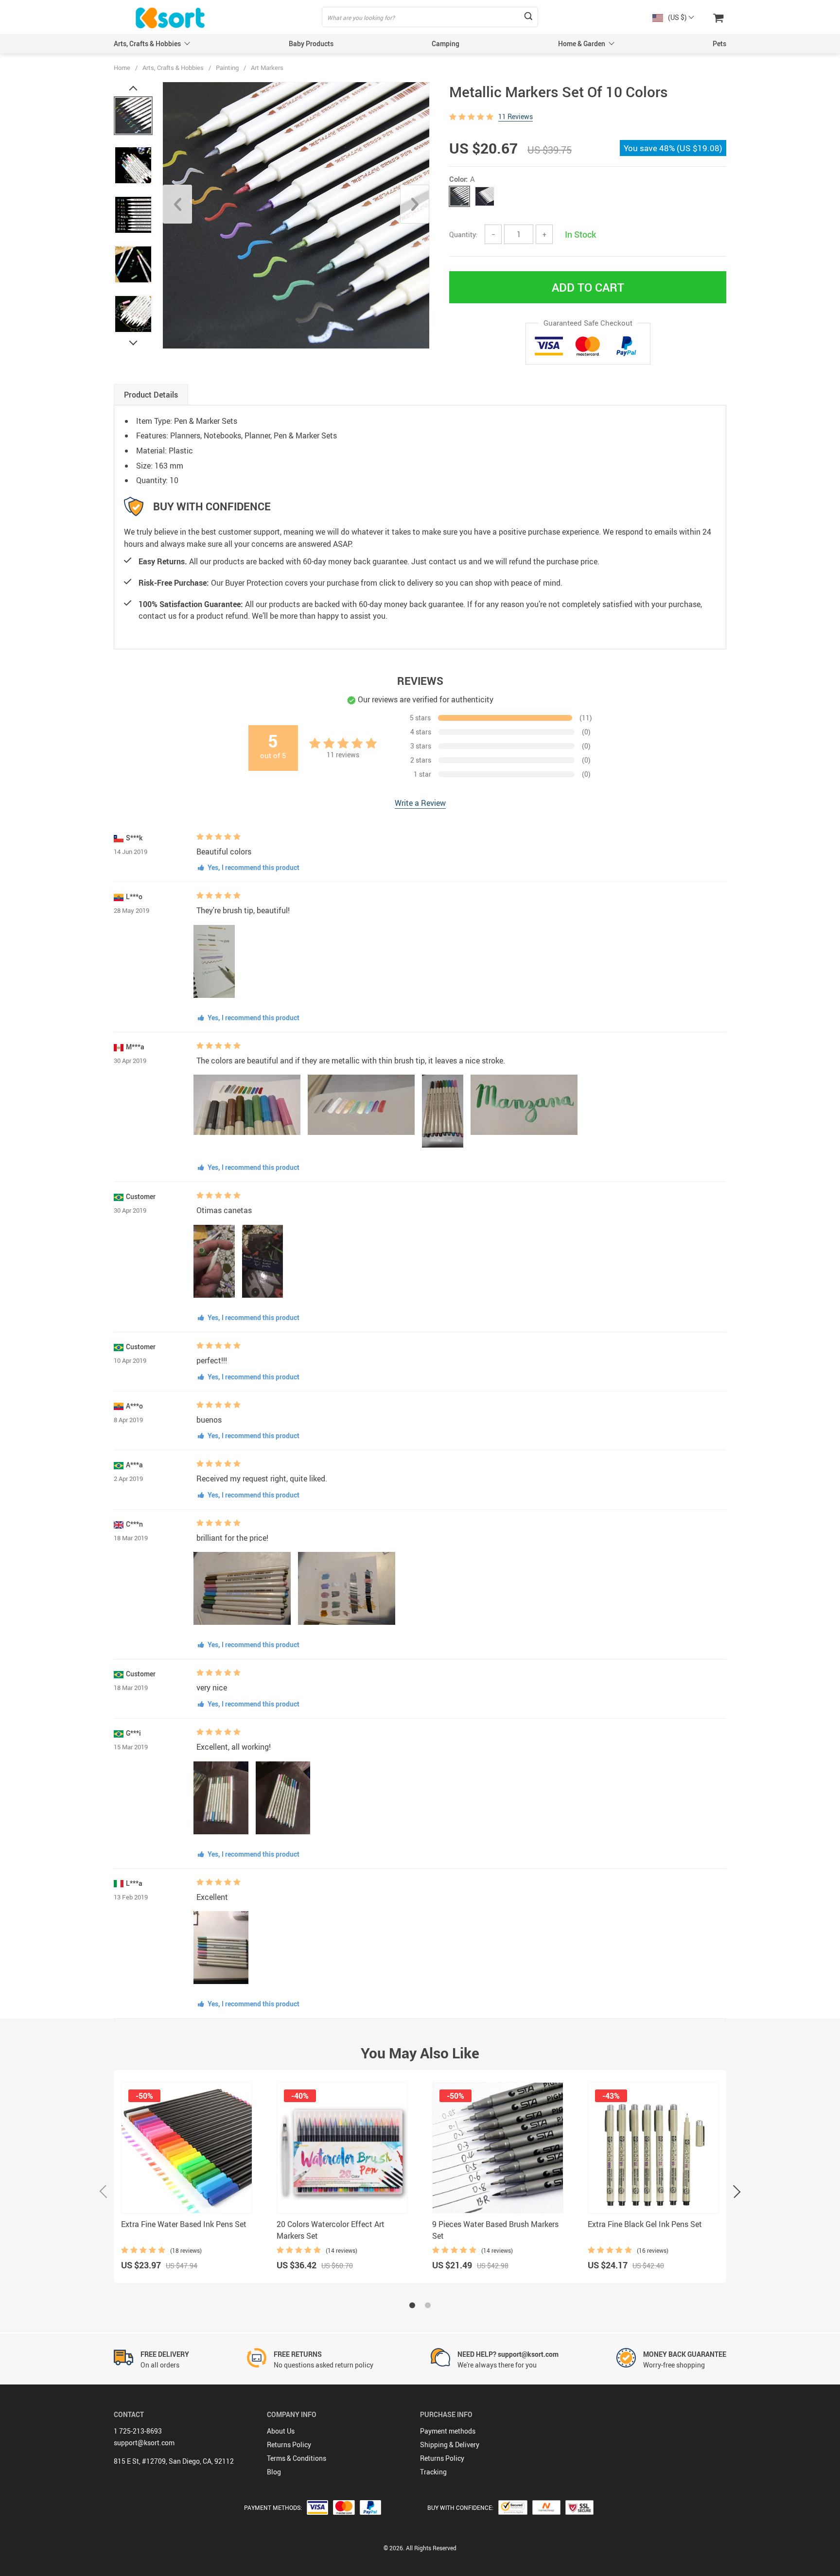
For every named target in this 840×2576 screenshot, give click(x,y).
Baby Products (311, 44)
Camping (446, 44)
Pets (719, 44)
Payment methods (448, 2431)
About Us (281, 2431)
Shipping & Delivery (450, 2445)
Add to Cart (588, 287)
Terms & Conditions (297, 2458)
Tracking (433, 2472)
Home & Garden (582, 44)
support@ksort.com (144, 2443)
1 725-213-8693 (138, 2431)
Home (122, 68)
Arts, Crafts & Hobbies (147, 44)
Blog (274, 2472)
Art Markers (267, 68)
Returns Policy (289, 2445)
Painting (227, 68)
